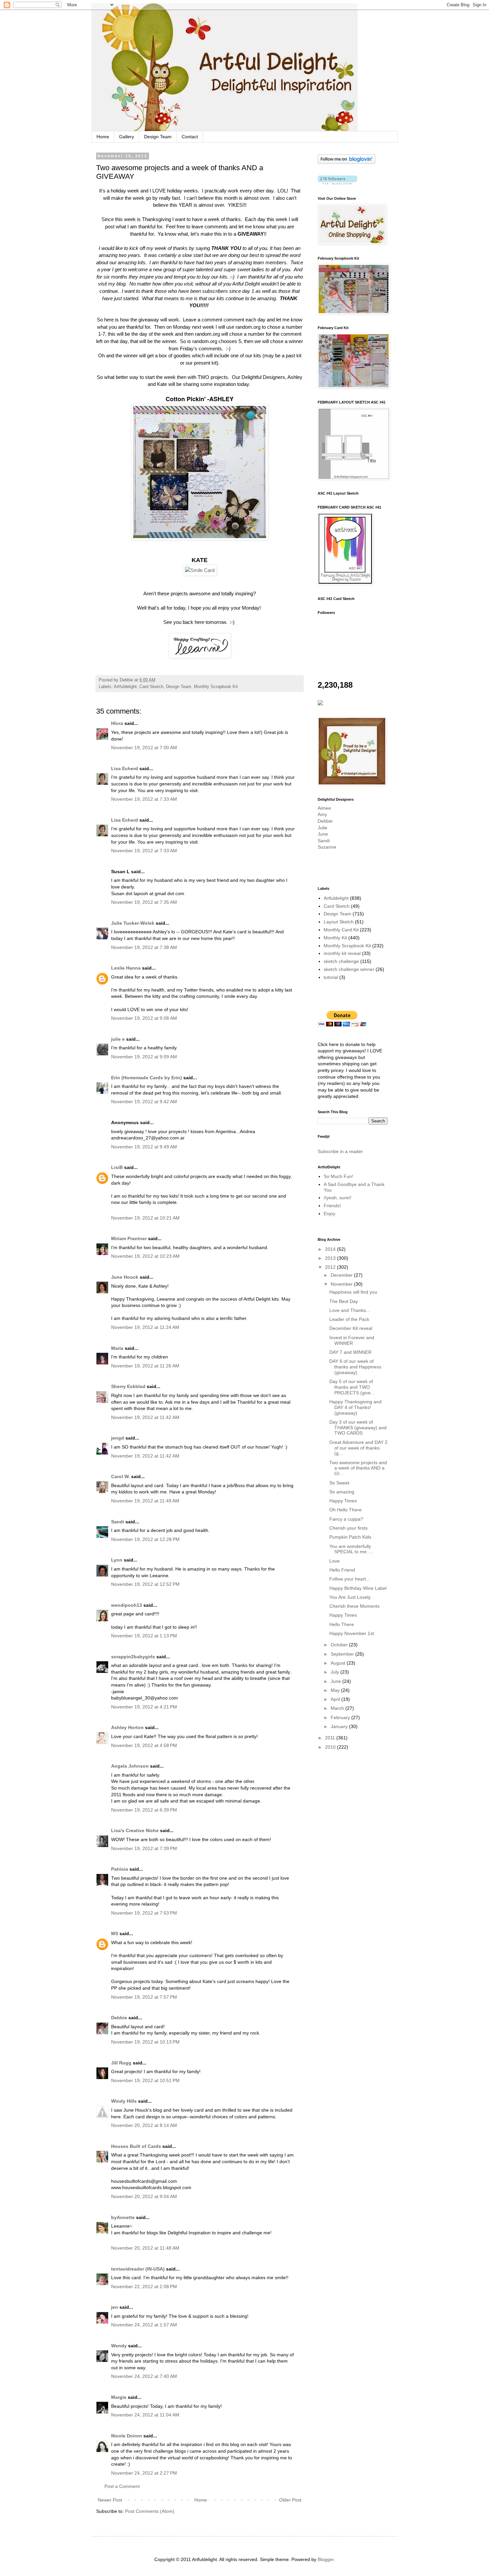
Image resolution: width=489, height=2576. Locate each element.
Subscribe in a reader (340, 1151)
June (323, 834)
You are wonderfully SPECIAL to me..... (351, 1549)
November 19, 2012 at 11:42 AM (145, 1417)
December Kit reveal (351, 1328)
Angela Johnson (130, 1766)
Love (334, 1561)
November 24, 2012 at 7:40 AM (144, 2376)
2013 (331, 1258)
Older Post (290, 2500)
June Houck (125, 1277)
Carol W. (120, 1476)
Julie (323, 828)
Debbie (119, 2018)
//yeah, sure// (337, 1198)
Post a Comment (122, 2486)
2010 (331, 1747)
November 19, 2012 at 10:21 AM (145, 1218)
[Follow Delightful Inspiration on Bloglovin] (346, 162)
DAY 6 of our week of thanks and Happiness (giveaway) (355, 1367)
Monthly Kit (335, 938)
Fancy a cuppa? (346, 1519)
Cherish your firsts (348, 1528)
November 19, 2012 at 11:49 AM (145, 1501)
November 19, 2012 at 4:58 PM (144, 1745)
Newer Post (110, 2500)
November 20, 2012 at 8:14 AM (144, 2125)
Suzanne (327, 847)
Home (103, 137)
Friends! (332, 1206)
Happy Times (343, 1501)
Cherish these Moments (354, 1606)
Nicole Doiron (127, 2436)
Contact (190, 137)
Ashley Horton (127, 1727)
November (342, 1284)
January (340, 1726)
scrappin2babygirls (133, 1657)
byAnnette (123, 2217)
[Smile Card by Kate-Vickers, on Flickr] (200, 570)
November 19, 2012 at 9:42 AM (144, 1102)
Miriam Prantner (129, 1238)
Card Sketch (151, 687)
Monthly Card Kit (341, 930)
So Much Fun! (338, 1176)
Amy (322, 814)
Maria (117, 1348)
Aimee (324, 808)
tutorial (331, 977)
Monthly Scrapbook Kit (216, 687)
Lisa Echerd (125, 768)
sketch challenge (341, 961)
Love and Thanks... (350, 1310)
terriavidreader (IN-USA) (138, 2269)
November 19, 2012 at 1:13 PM (144, 1636)
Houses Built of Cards (136, 2146)
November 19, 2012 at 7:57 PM (144, 1997)
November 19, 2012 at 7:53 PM (144, 1913)
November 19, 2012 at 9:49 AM (144, 1147)
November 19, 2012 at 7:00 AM (144, 748)
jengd (118, 1438)
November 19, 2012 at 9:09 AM (144, 1057)
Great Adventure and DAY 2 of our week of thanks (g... (358, 1448)
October (340, 1645)
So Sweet (339, 1483)
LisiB (117, 1167)
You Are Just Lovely (350, 1597)
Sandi (118, 1522)
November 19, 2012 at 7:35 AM (144, 902)
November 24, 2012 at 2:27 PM (144, 2473)
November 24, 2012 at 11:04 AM (145, 2415)
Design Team (158, 137)
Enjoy (329, 1214)
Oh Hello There (345, 1510)
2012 (331, 1267)
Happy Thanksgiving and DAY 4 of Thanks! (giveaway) (355, 1407)
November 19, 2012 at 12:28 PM (145, 1539)
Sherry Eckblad (128, 1386)
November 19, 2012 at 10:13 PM (145, 2042)
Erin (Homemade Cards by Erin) (147, 1078)
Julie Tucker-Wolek (133, 923)
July (335, 1672)
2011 (331, 1738)
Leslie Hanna (126, 968)
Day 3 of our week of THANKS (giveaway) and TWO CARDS (358, 1428)
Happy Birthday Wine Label (358, 1588)
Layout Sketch (339, 922)
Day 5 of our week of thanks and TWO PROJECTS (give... (352, 1387)
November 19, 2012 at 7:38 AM (144, 947)
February (341, 1717)
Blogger (326, 2559)
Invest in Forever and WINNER (352, 1340)
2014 (331, 1249)
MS (115, 1933)
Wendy (120, 2346)
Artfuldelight (125, 687)
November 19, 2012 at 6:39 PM (144, 1810)
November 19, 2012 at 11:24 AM (145, 1327)
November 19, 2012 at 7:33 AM (144, 799)
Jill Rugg (121, 2063)
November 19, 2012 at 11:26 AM (145, 1366)
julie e (118, 1039)
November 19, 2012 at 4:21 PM (144, 1707)
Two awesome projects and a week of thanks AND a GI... (358, 1468)
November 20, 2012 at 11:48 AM (145, 2248)
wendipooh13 (127, 1605)
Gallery (127, 137)
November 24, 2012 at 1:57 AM (144, 2325)
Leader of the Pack (349, 1319)
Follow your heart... (350, 1579)
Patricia (120, 1869)
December (342, 1275)
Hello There (342, 1624)
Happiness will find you (353, 1292)
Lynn (117, 1560)
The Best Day (344, 1301)
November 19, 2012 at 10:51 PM (145, 2080)
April (336, 1699)
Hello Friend (342, 1570)
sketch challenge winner (349, 969)
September (343, 1654)
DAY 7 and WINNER (350, 1352)
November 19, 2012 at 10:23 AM (145, 1256)
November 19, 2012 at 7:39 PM (144, 1848)
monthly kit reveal (342, 953)
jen (115, 2307)
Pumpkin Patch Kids (350, 1537)
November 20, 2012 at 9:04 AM (144, 2196)
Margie (119, 2397)
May (336, 1690)
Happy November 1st (352, 1633)
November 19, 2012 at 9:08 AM (144, 1018)
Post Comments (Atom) (150, 2511)
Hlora (117, 723)
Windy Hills (124, 2101)
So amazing (342, 1492)
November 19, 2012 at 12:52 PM (145, 1584)
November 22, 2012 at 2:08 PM (144, 2286)
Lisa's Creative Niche (135, 1830)
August (339, 1663)
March (338, 1708)
